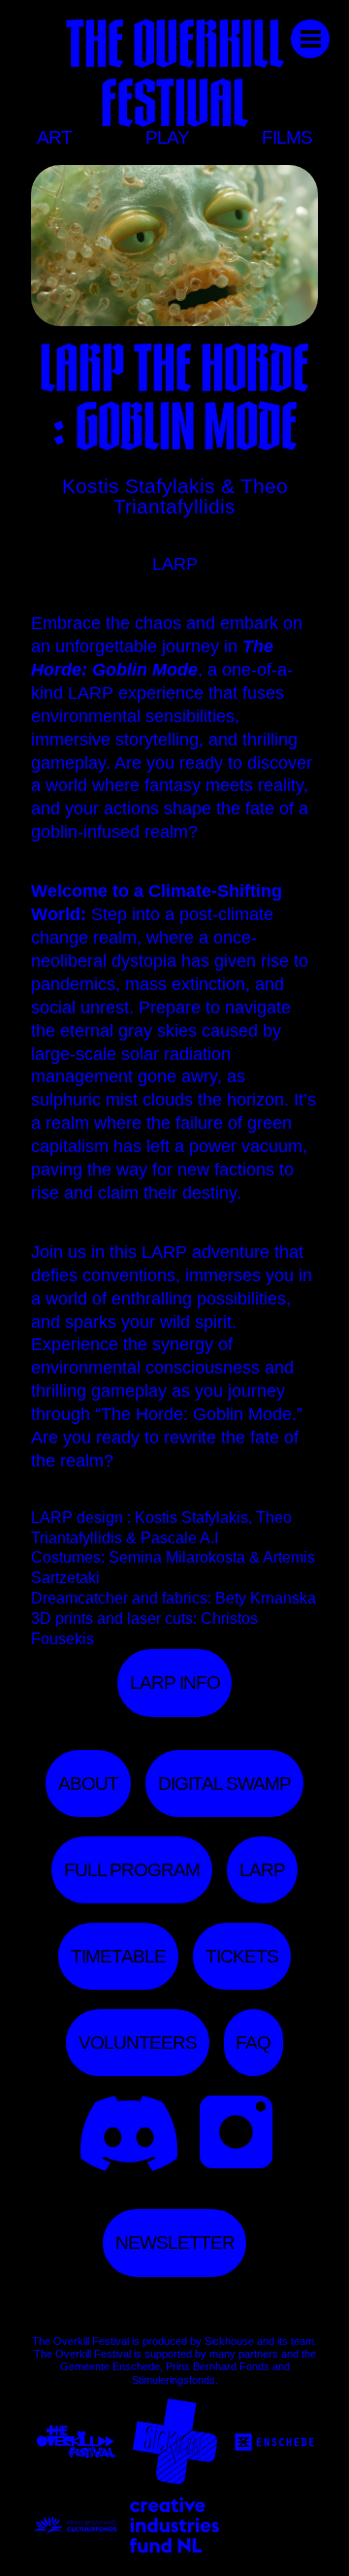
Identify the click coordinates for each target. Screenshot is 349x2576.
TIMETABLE (118, 1956)
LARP (262, 1870)
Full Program (132, 1870)
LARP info (175, 1683)
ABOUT (88, 1783)
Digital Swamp (224, 1783)
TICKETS (242, 1956)
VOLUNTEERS (138, 2043)
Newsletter (175, 2243)
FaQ (253, 2043)
